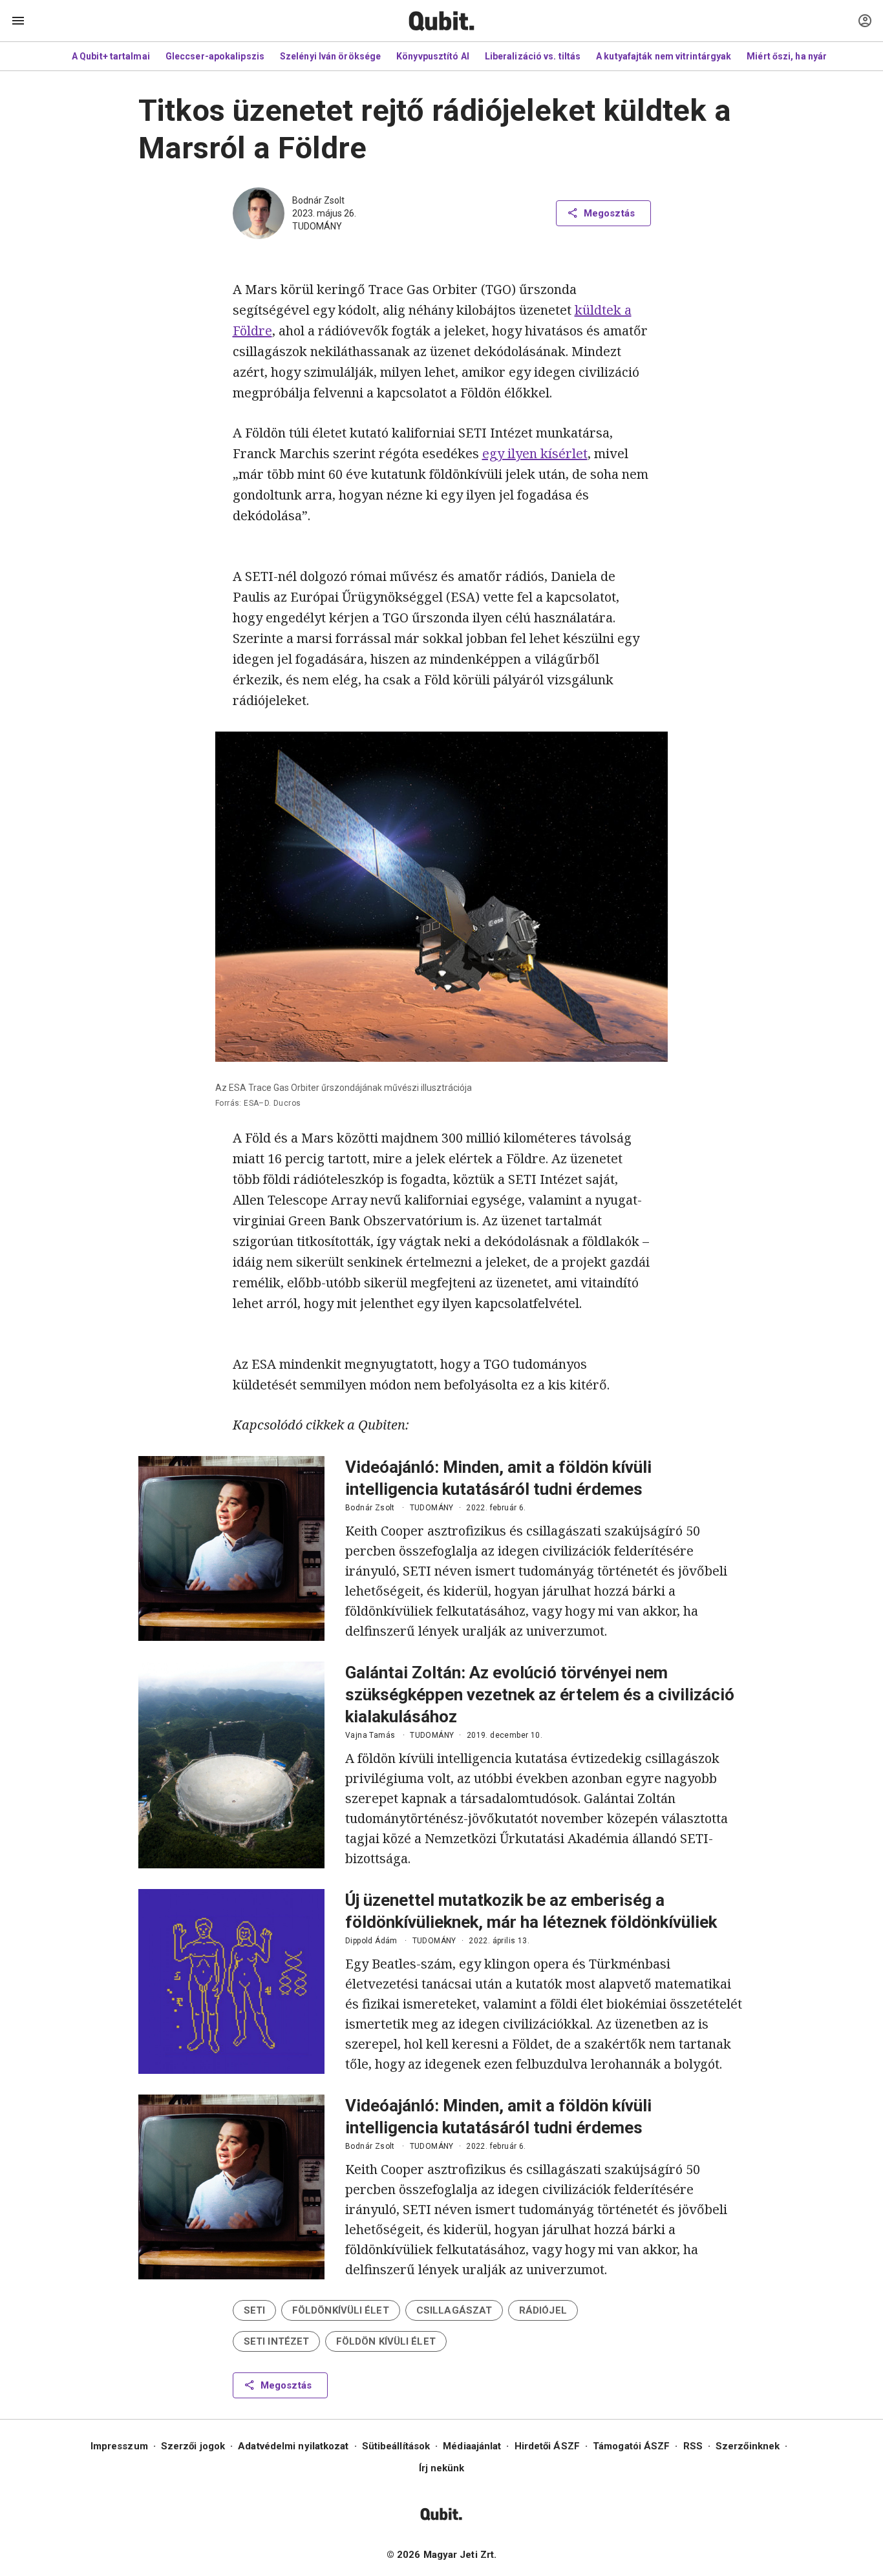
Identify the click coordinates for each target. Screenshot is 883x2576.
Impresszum (119, 2446)
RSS (693, 2446)
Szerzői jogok (193, 2446)
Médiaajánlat (472, 2446)
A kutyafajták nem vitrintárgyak (664, 56)
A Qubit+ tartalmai (111, 56)
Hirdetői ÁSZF (547, 2446)
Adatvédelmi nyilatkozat (293, 2446)
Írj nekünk (442, 2468)
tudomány (317, 226)
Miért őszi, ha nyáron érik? (804, 56)
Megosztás (609, 213)
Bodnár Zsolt (318, 200)
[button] (254, 2310)
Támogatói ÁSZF (631, 2446)
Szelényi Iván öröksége (330, 56)
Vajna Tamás (370, 1735)
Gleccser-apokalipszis (215, 56)
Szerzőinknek (748, 2446)
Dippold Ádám (371, 1941)
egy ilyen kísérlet (535, 453)
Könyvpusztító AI (433, 56)
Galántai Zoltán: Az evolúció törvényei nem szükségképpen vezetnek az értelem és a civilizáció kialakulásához (540, 1694)
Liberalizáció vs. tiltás (533, 56)
